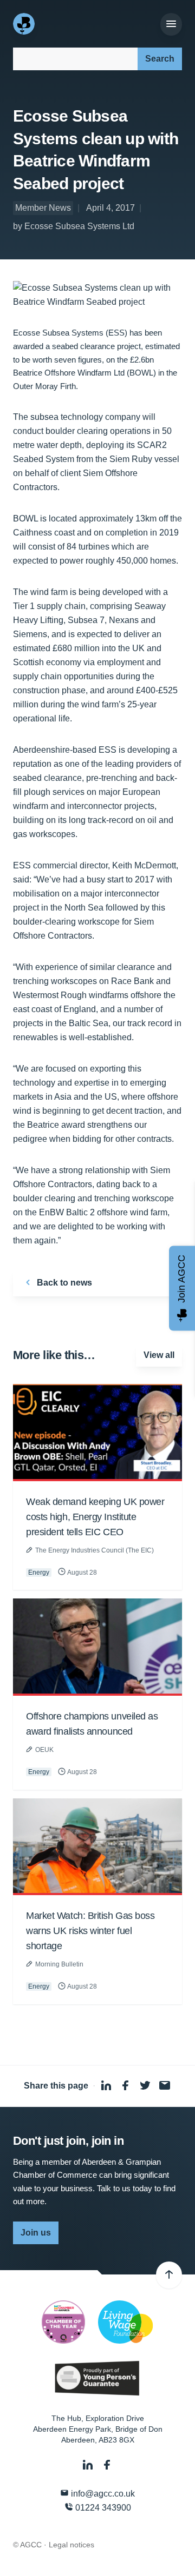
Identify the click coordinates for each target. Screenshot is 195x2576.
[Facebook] (107, 2465)
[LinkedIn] (89, 2465)
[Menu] (171, 24)
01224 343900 (102, 2508)
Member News (43, 208)
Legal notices (71, 2545)
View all (159, 1355)
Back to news (63, 1283)
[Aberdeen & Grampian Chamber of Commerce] (25, 24)
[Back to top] (169, 2275)
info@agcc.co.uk (102, 2494)
